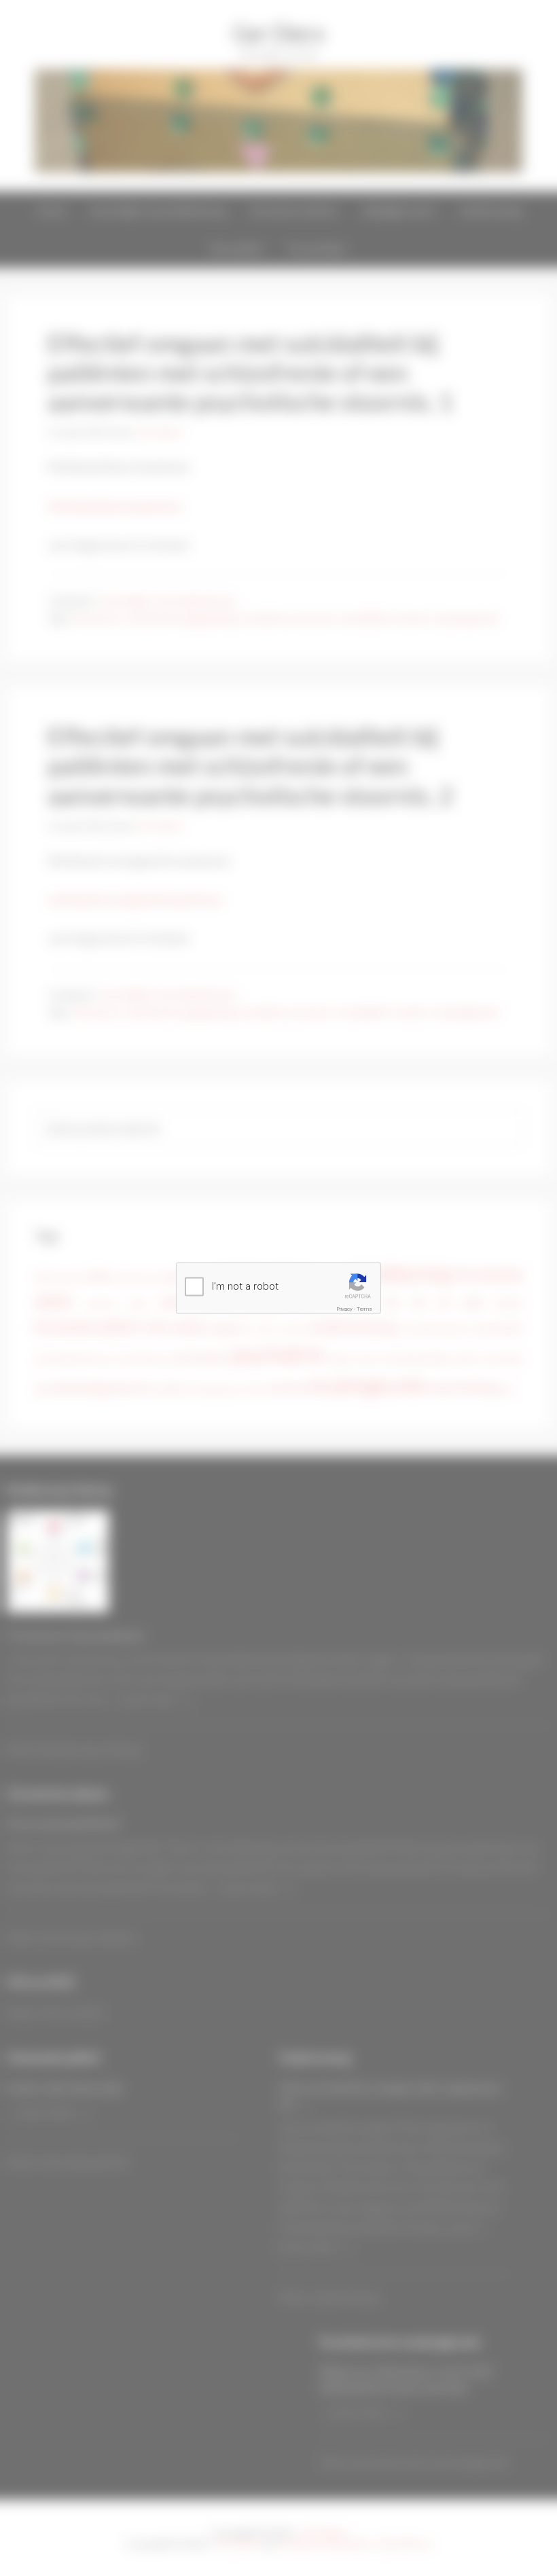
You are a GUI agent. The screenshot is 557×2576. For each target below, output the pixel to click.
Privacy (345, 1309)
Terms (364, 1309)
